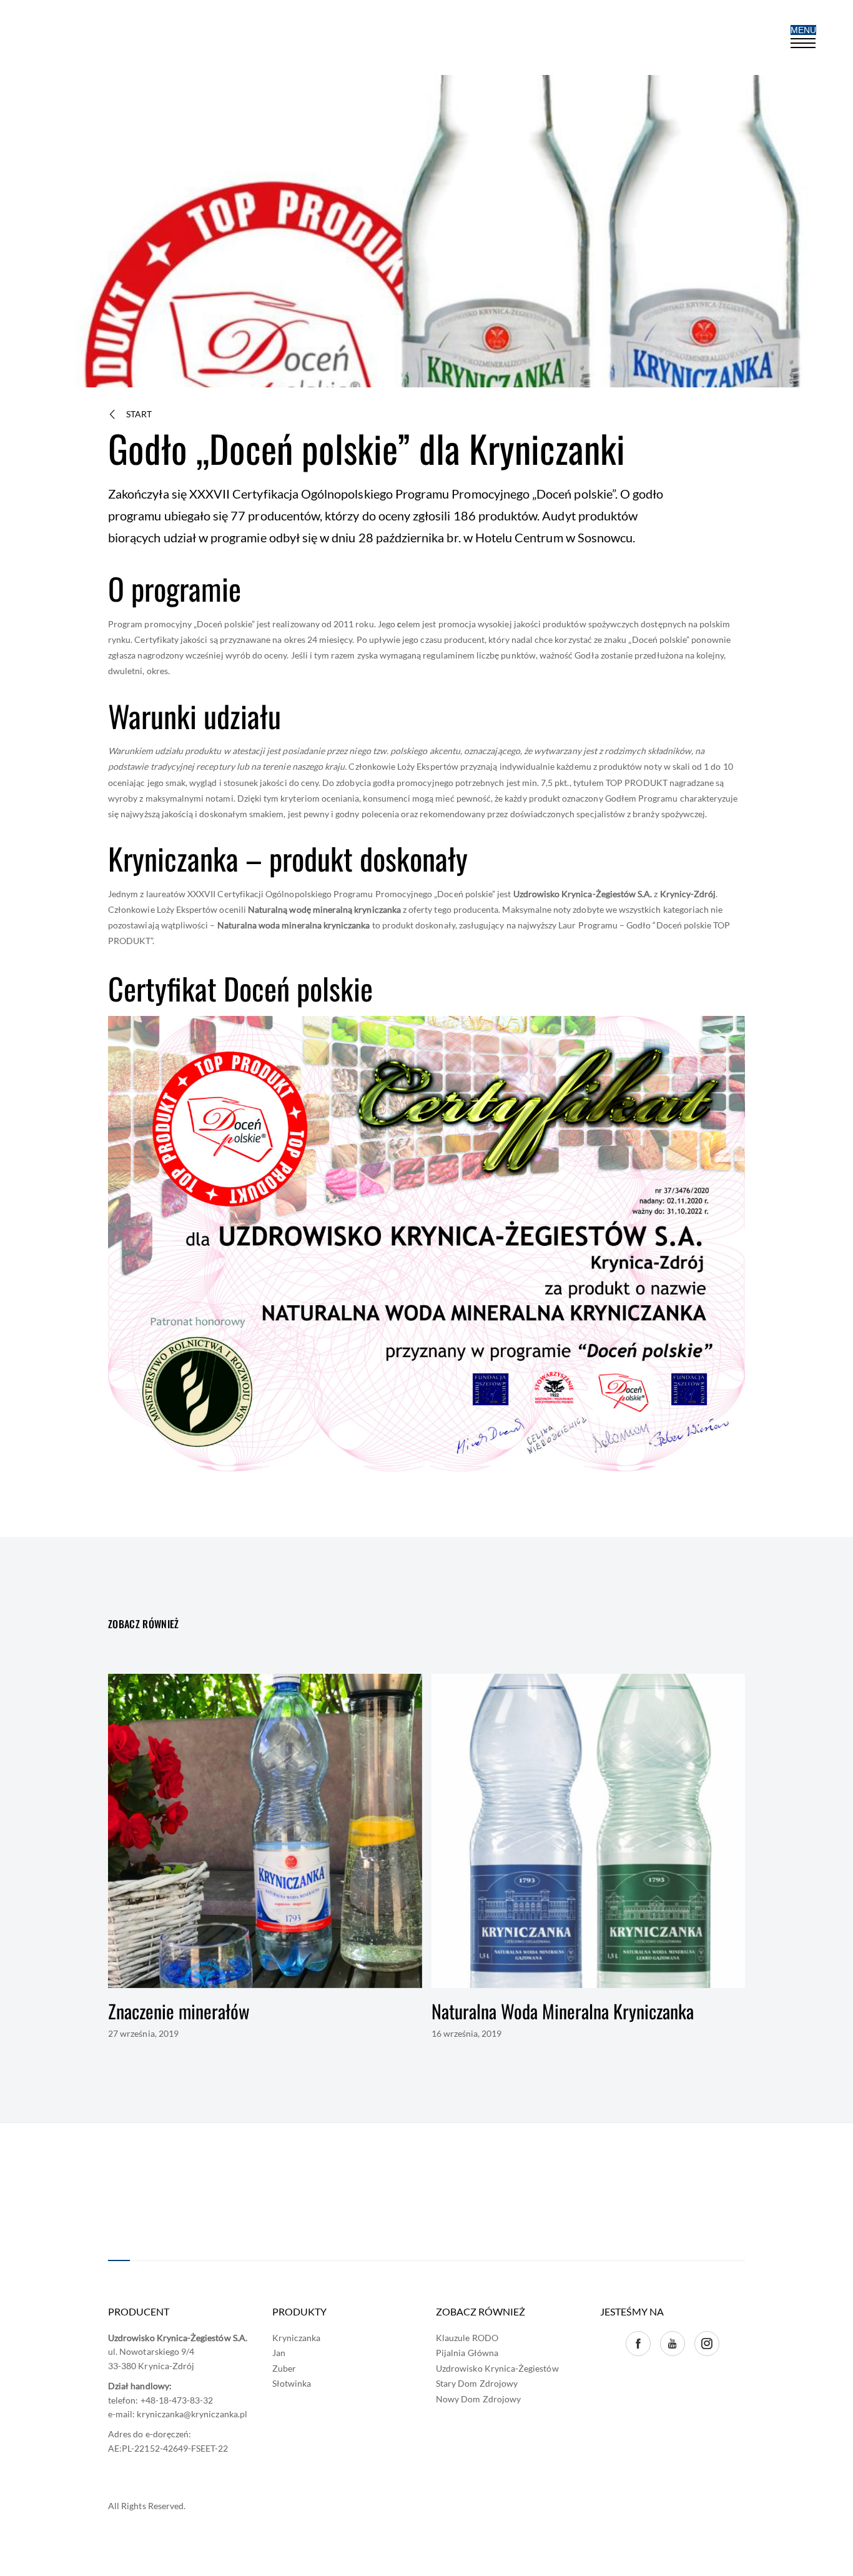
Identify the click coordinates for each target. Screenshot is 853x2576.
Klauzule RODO (467, 2338)
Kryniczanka (297, 2338)
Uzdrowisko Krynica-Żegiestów (497, 2368)
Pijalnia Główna (467, 2353)
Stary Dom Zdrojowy (477, 2383)
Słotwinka (292, 2383)
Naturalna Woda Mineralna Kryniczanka (563, 2011)
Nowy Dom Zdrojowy (478, 2399)
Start (139, 414)
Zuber (284, 2368)
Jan (279, 2353)
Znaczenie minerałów (179, 2011)
